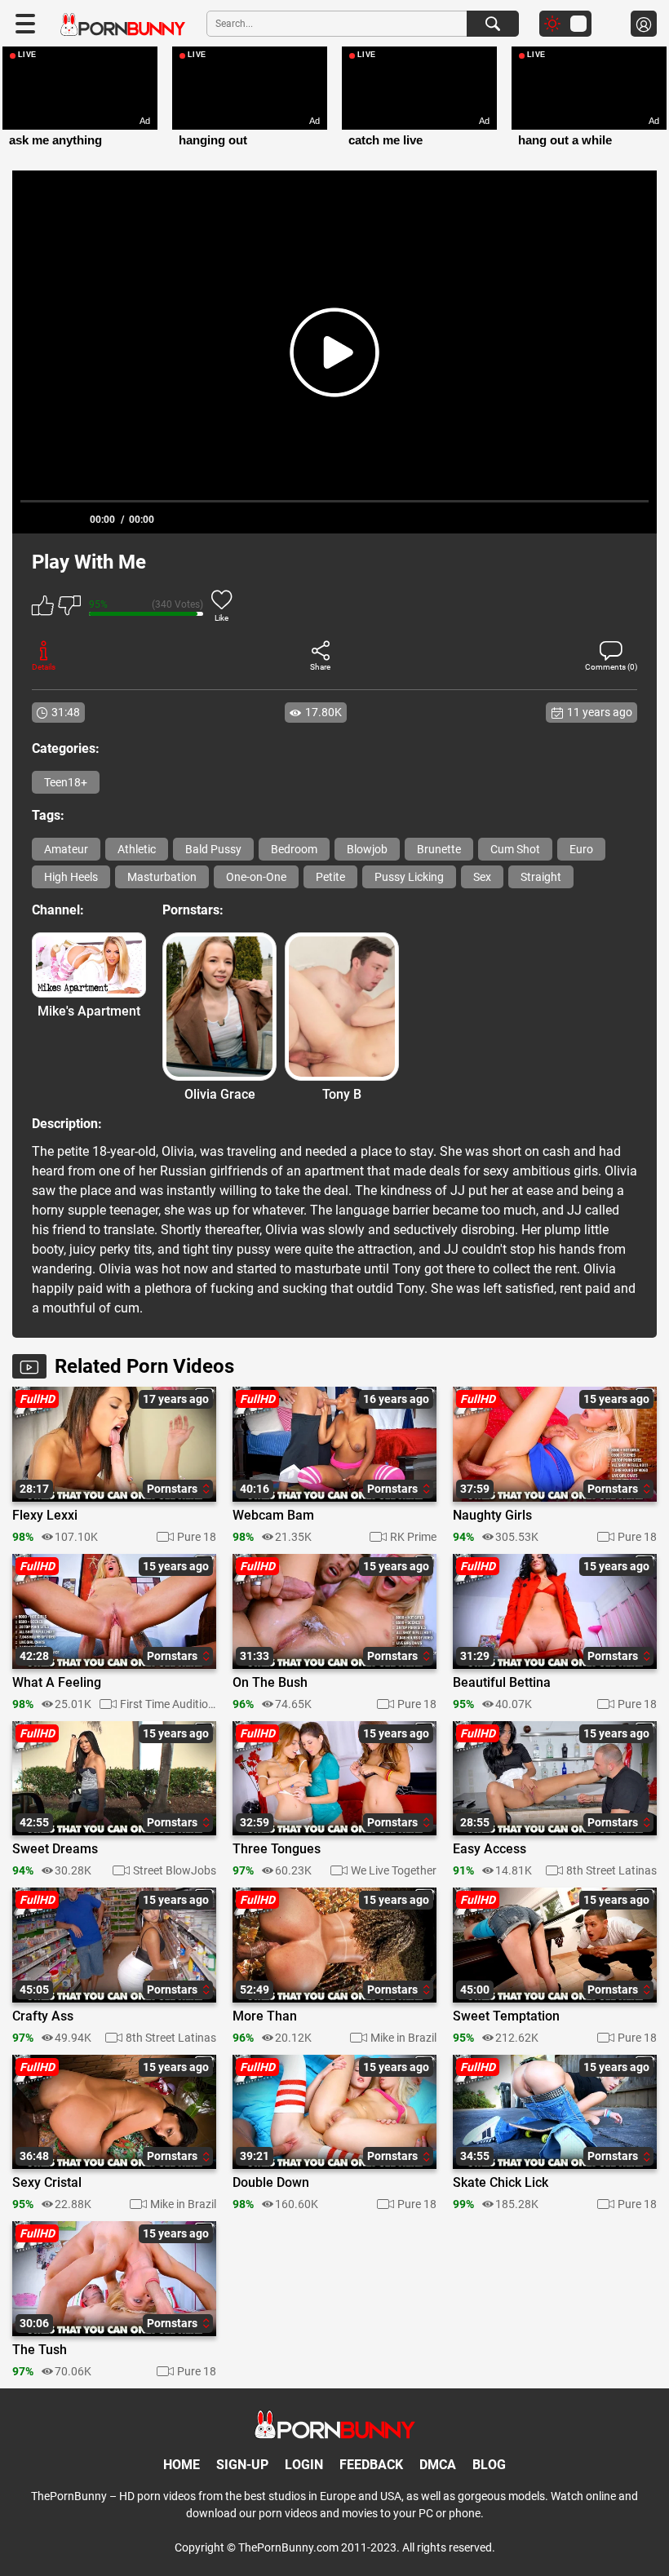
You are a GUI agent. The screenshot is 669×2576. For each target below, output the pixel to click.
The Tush (40, 2350)
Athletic (137, 849)
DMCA (438, 2465)
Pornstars (173, 1489)
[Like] (43, 608)
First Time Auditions (168, 1704)
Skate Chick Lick (501, 2183)
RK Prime (413, 1537)
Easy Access (490, 1849)
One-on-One (256, 877)
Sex (482, 877)
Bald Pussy (213, 849)
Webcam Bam (273, 1516)
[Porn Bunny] (123, 25)
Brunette (439, 849)
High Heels (71, 877)
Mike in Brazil (403, 2038)
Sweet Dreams (55, 1849)
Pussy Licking (409, 877)
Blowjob (367, 849)
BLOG (489, 2465)
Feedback (371, 2465)
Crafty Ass (43, 2016)
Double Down (271, 2183)
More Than (265, 2016)
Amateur (66, 849)
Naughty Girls (492, 1516)
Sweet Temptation (506, 2016)
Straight (541, 877)
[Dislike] (69, 608)
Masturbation (162, 877)
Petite (330, 877)
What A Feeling (57, 1683)
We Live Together (394, 1870)
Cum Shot (515, 849)
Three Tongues (277, 1849)
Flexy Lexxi (45, 1516)
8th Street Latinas (611, 1870)
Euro (581, 849)
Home (182, 2465)
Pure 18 (197, 1537)
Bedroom (294, 849)
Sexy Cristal (47, 2183)
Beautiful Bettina (502, 1683)
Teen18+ (66, 782)
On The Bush (270, 1683)
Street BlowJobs (175, 1870)
